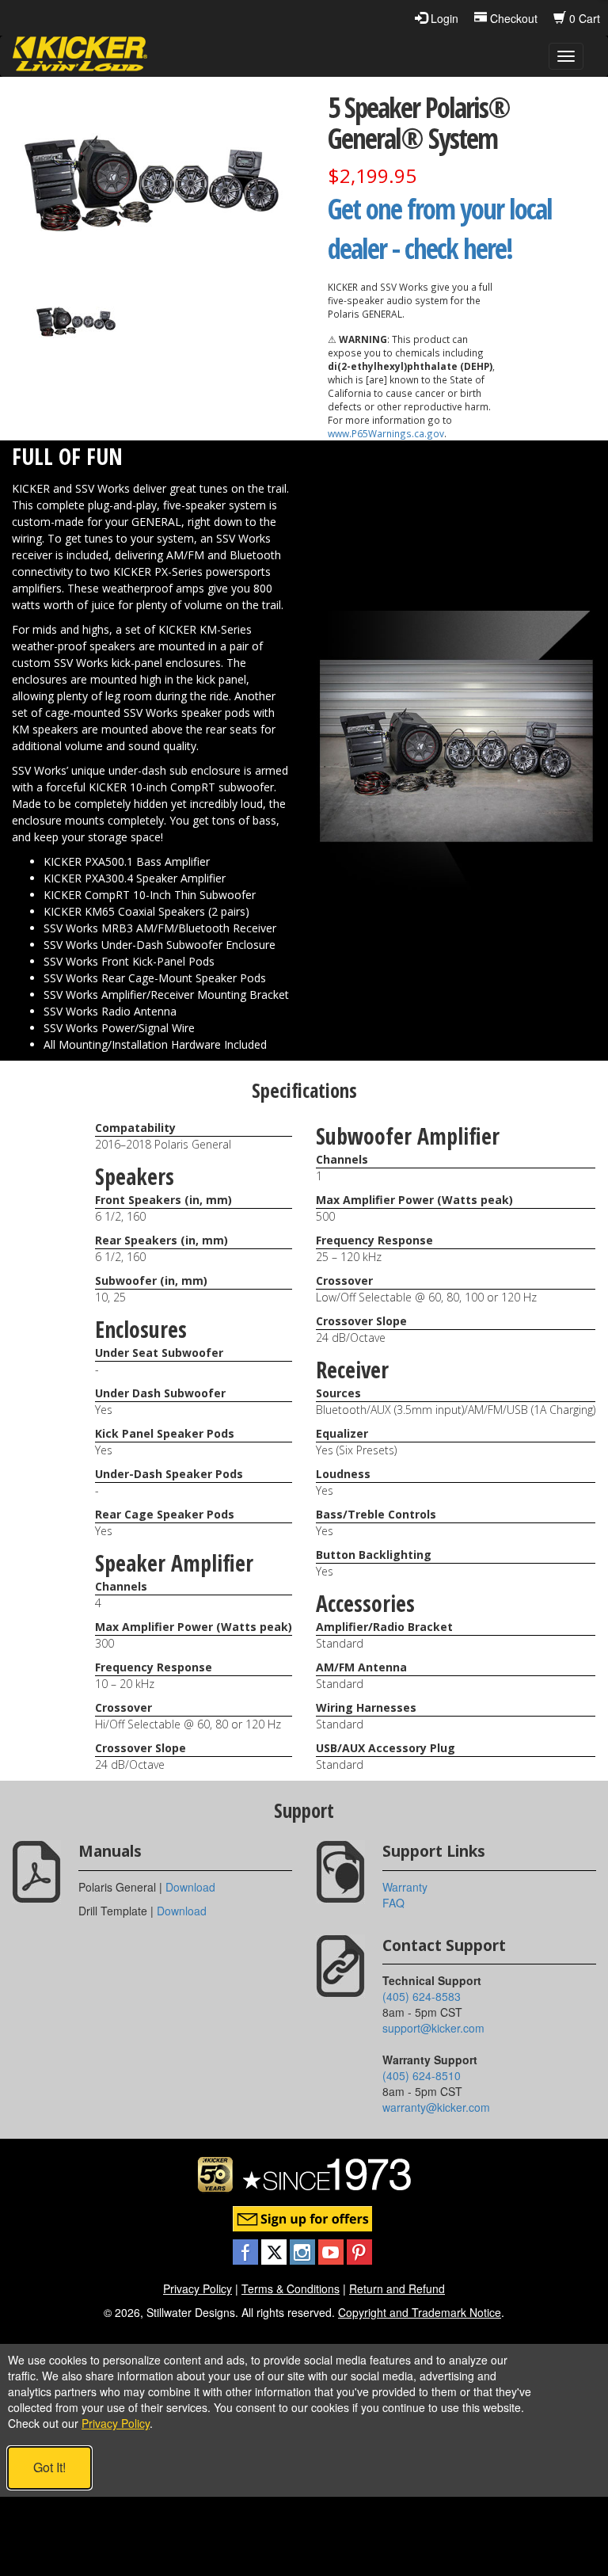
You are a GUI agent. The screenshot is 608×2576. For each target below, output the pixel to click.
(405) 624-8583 (422, 1996)
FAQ (393, 1903)
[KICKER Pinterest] (359, 2250)
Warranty (405, 1887)
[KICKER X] (275, 2250)
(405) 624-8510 (422, 2075)
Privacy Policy (198, 2288)
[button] (76, 320)
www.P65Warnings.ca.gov (386, 433)
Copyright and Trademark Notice (420, 2312)
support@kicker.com (433, 2028)
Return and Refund (397, 2288)
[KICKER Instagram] (304, 2250)
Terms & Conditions (291, 2288)
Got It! (49, 2467)
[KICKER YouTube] (332, 2250)
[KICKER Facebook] (247, 2250)
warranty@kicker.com (436, 2107)
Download (190, 1887)
